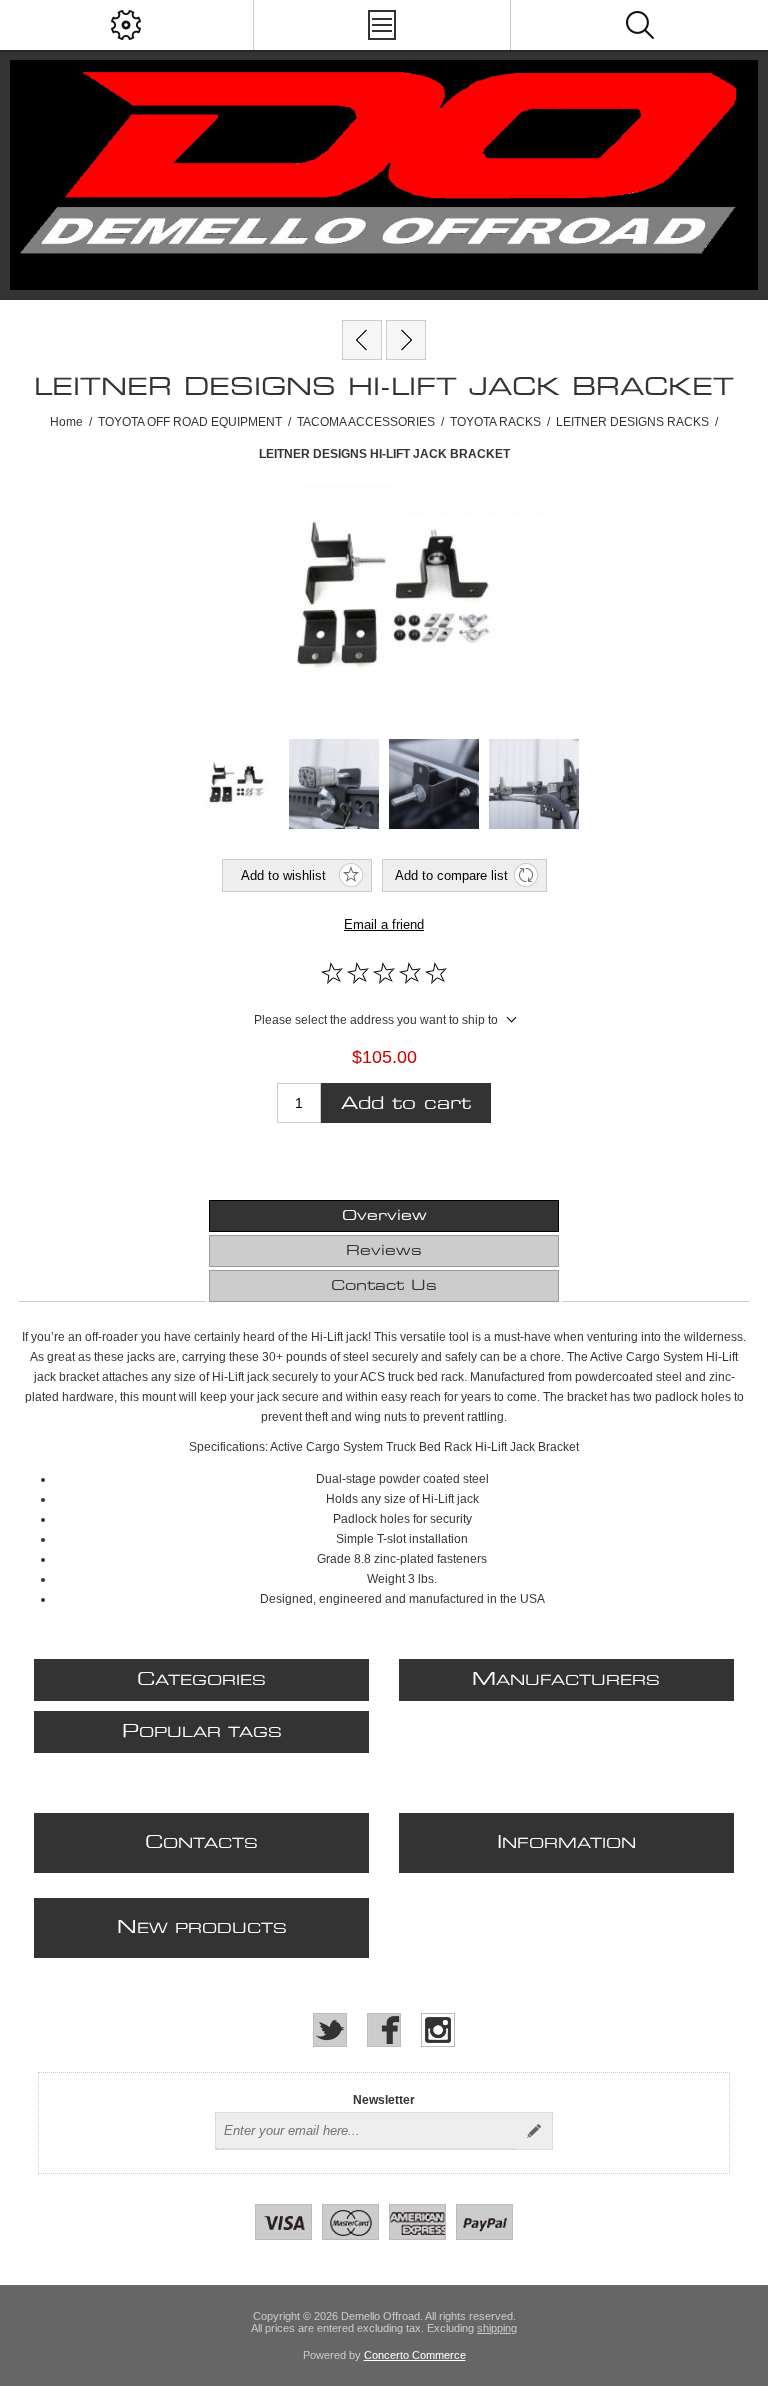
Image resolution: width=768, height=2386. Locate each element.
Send (534, 2131)
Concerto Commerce (415, 2355)
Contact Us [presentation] (384, 1286)
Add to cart (406, 1103)
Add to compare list (451, 875)
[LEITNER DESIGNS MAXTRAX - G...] (406, 340)
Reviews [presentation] (384, 1251)
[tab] (384, 1216)
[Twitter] (330, 2030)
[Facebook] (384, 2030)
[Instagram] (438, 2030)
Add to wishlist (283, 875)
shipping (497, 2328)
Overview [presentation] (384, 1216)
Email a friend (384, 924)
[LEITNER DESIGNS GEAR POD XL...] (362, 340)
